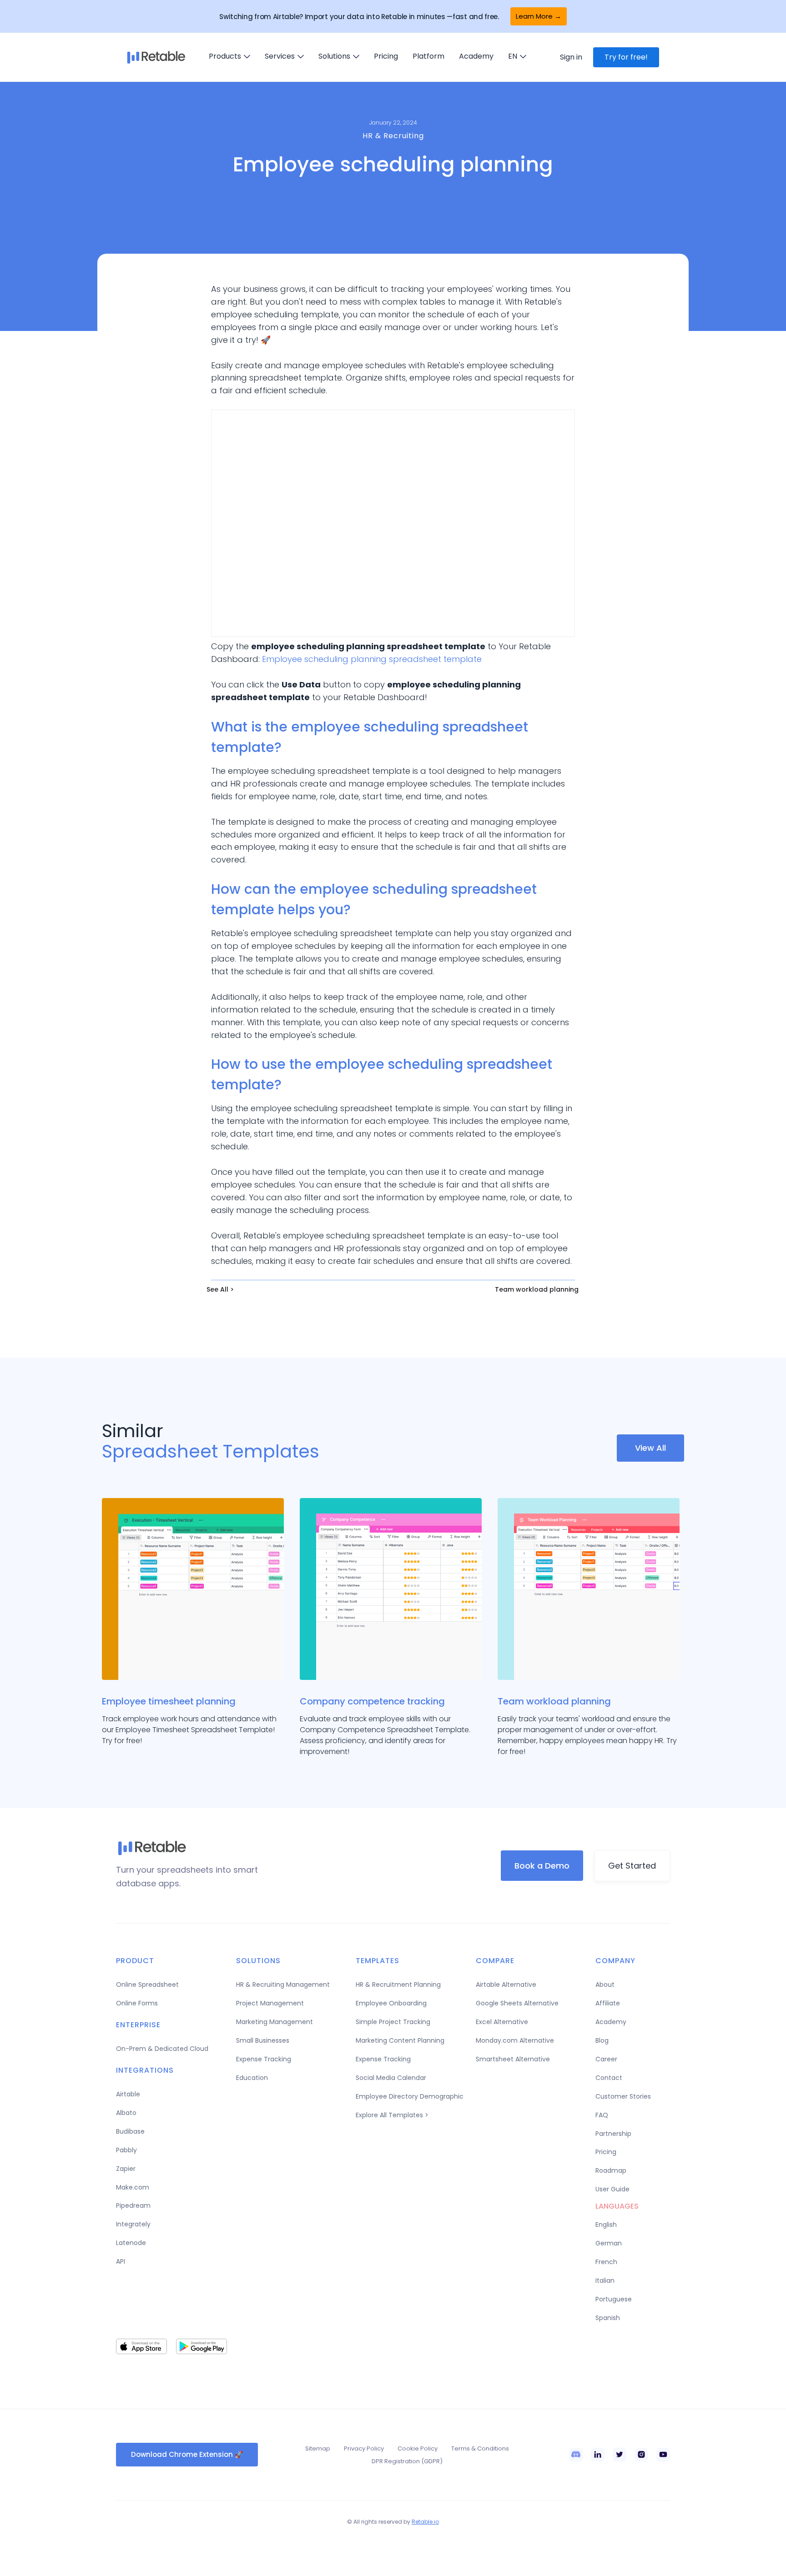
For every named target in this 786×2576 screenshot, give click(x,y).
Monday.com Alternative (515, 2040)
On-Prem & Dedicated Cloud (162, 2049)
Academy (476, 56)
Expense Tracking (264, 2059)
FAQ (602, 2115)
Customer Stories (623, 2096)
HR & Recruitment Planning (398, 1985)
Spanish (608, 2318)
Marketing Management (275, 2022)
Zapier (126, 2169)
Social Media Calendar (391, 2078)
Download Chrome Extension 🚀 (187, 2454)
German (609, 2243)
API (121, 2261)
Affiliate (608, 2003)
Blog (602, 2040)
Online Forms (137, 2003)
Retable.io (425, 2522)
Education (252, 2078)
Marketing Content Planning (400, 2040)
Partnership (613, 2134)
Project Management (270, 2003)
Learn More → (539, 16)
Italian (605, 2280)
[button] (229, 56)
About (605, 1985)
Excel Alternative (502, 2022)
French (606, 2262)
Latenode (131, 2243)
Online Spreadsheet (147, 1985)
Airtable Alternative (506, 1985)
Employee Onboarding (391, 2003)
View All (650, 1448)
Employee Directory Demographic (410, 2096)
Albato (126, 2113)
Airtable (128, 2094)
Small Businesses (263, 2040)
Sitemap (318, 2448)
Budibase (130, 2131)
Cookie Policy (418, 2448)
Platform (428, 56)
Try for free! (626, 57)
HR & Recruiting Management (283, 1985)
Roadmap (611, 2170)
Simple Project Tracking (393, 2022)
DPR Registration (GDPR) (407, 2461)
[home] (156, 57)
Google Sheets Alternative (517, 2003)
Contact (609, 2078)
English (606, 2225)
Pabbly (126, 2150)
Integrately (133, 2224)
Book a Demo (542, 1866)
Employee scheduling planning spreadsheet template (372, 659)
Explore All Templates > (392, 2115)
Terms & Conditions (480, 2448)
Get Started (632, 1866)
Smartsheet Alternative (513, 2059)
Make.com (133, 2187)
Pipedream (133, 2205)
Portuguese (614, 2299)
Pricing (386, 56)
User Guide (612, 2189)
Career (606, 2059)
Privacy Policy (364, 2448)
